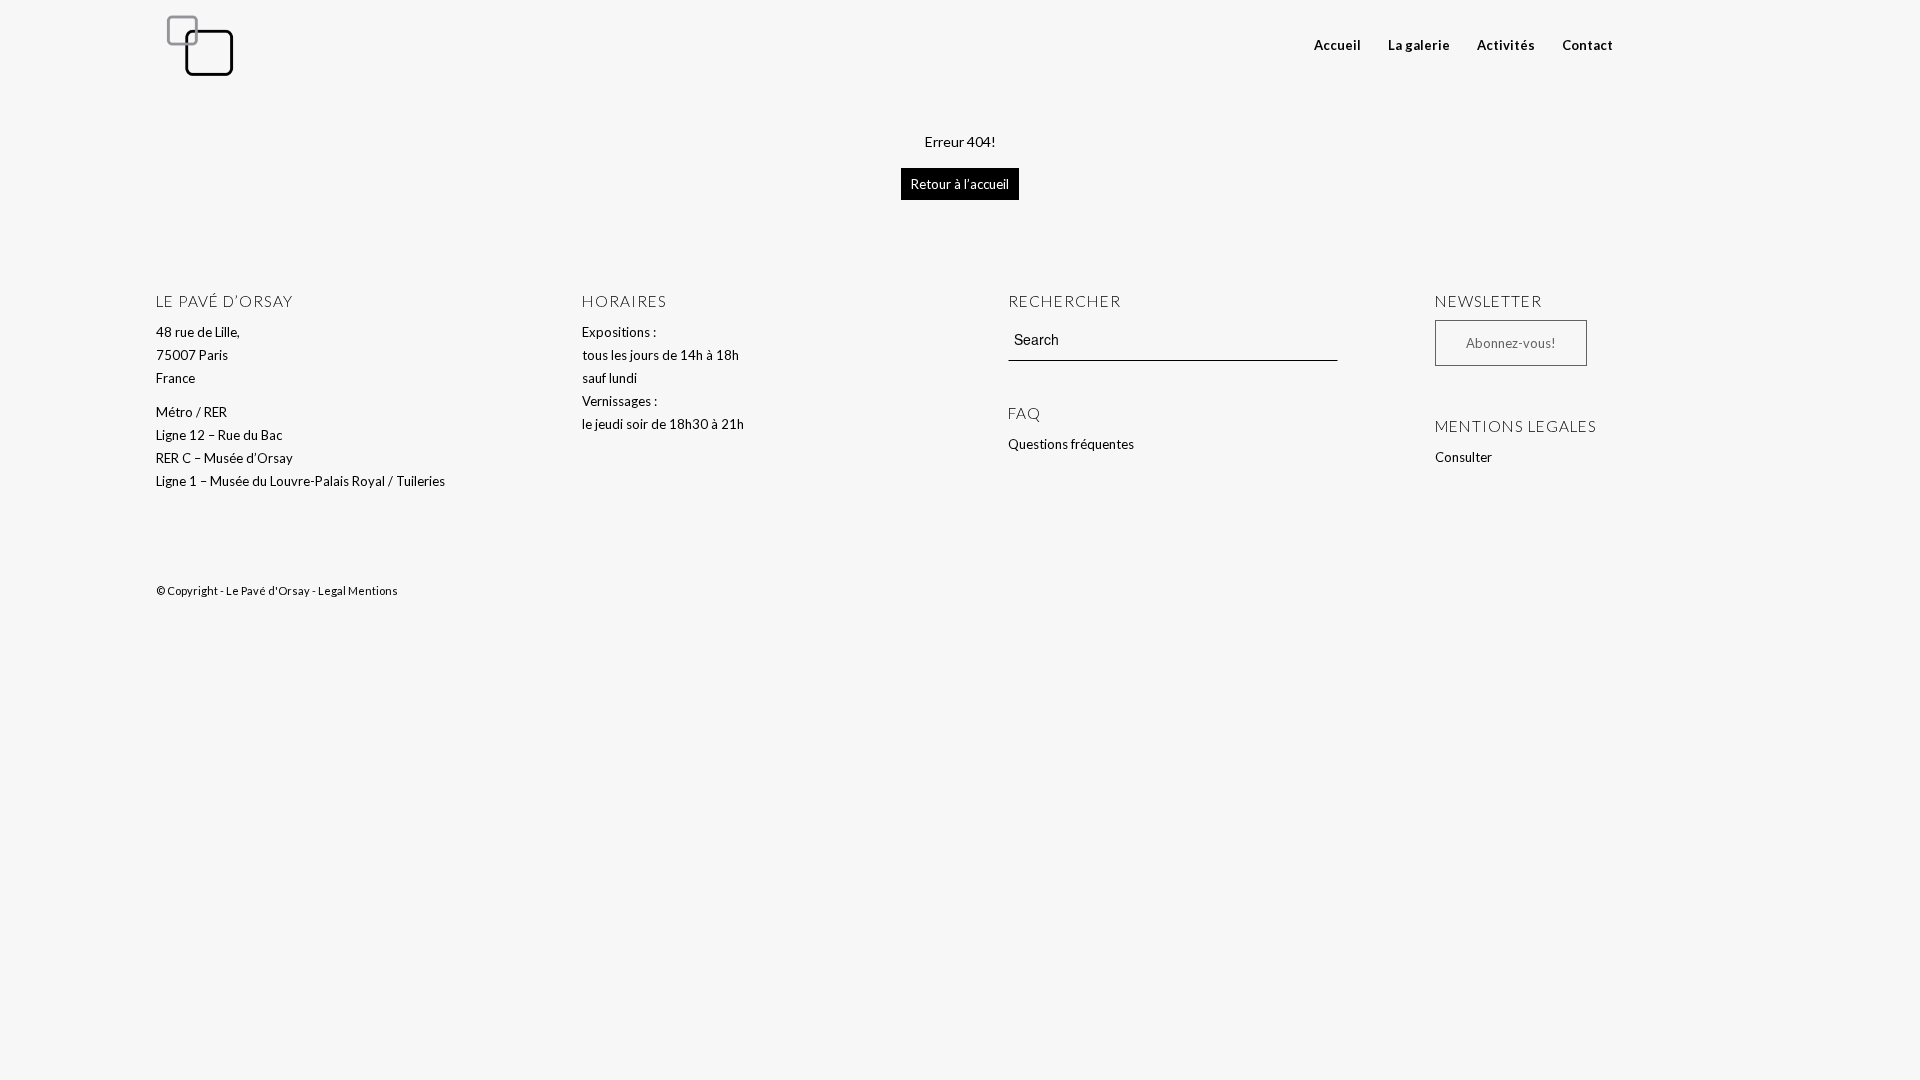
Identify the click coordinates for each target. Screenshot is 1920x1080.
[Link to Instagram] (1749, 44)
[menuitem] (1337, 45)
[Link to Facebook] (1719, 44)
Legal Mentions (358, 590)
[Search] (1644, 45)
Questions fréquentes (1071, 444)
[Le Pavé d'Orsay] (200, 45)
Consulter (1463, 457)
